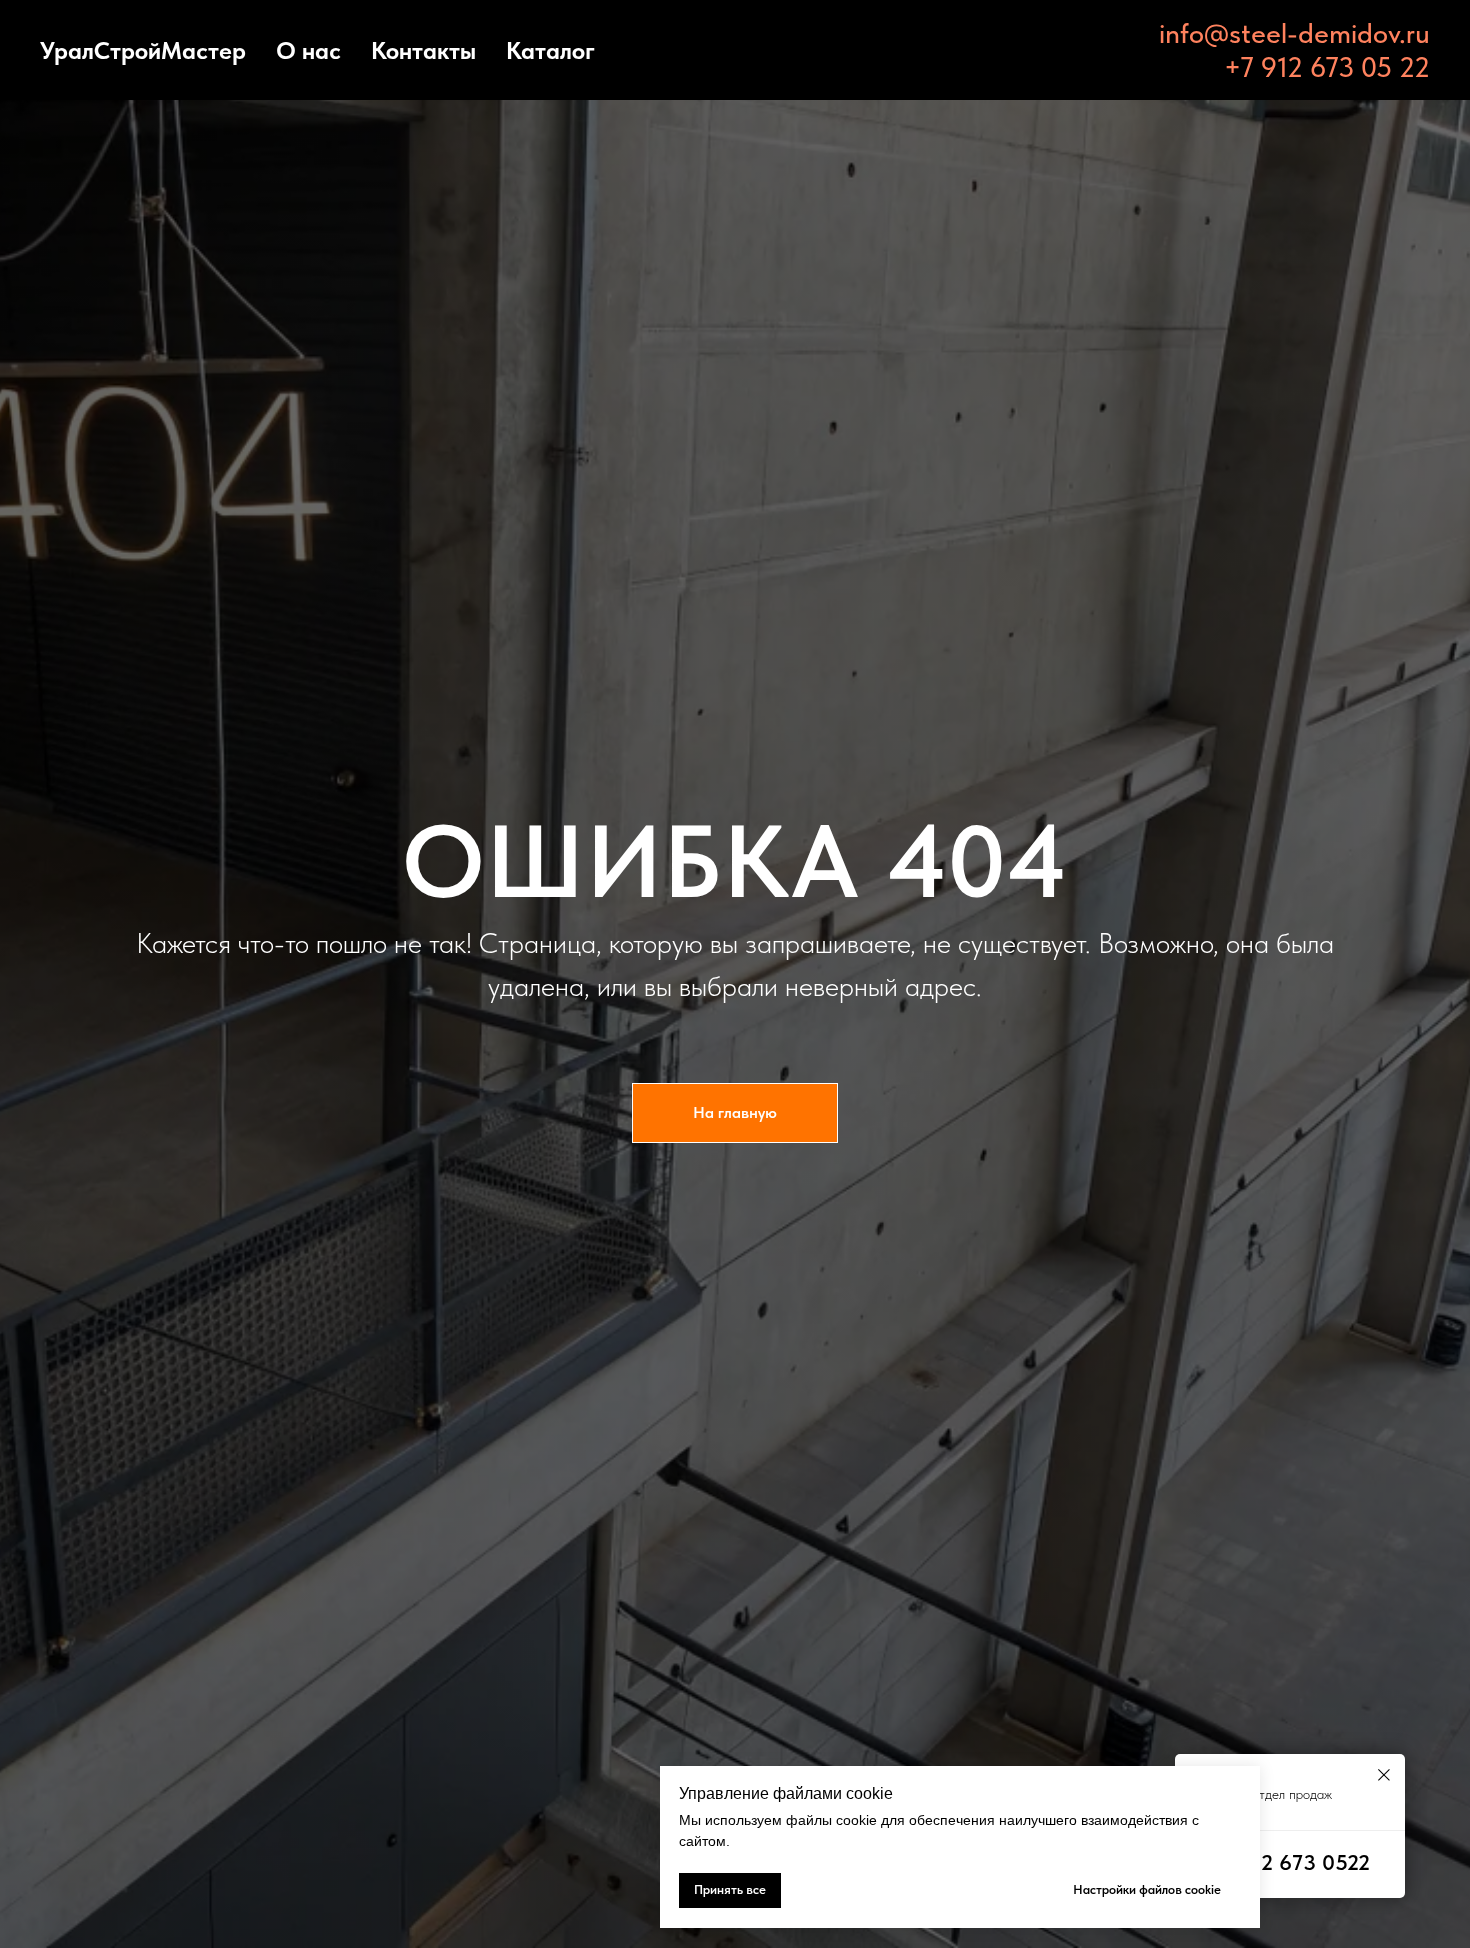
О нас (308, 50)
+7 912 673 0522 (1290, 1862)
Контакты (423, 50)
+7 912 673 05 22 (1327, 67)
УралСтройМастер (143, 50)
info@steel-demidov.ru (1294, 33)
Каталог (550, 50)
